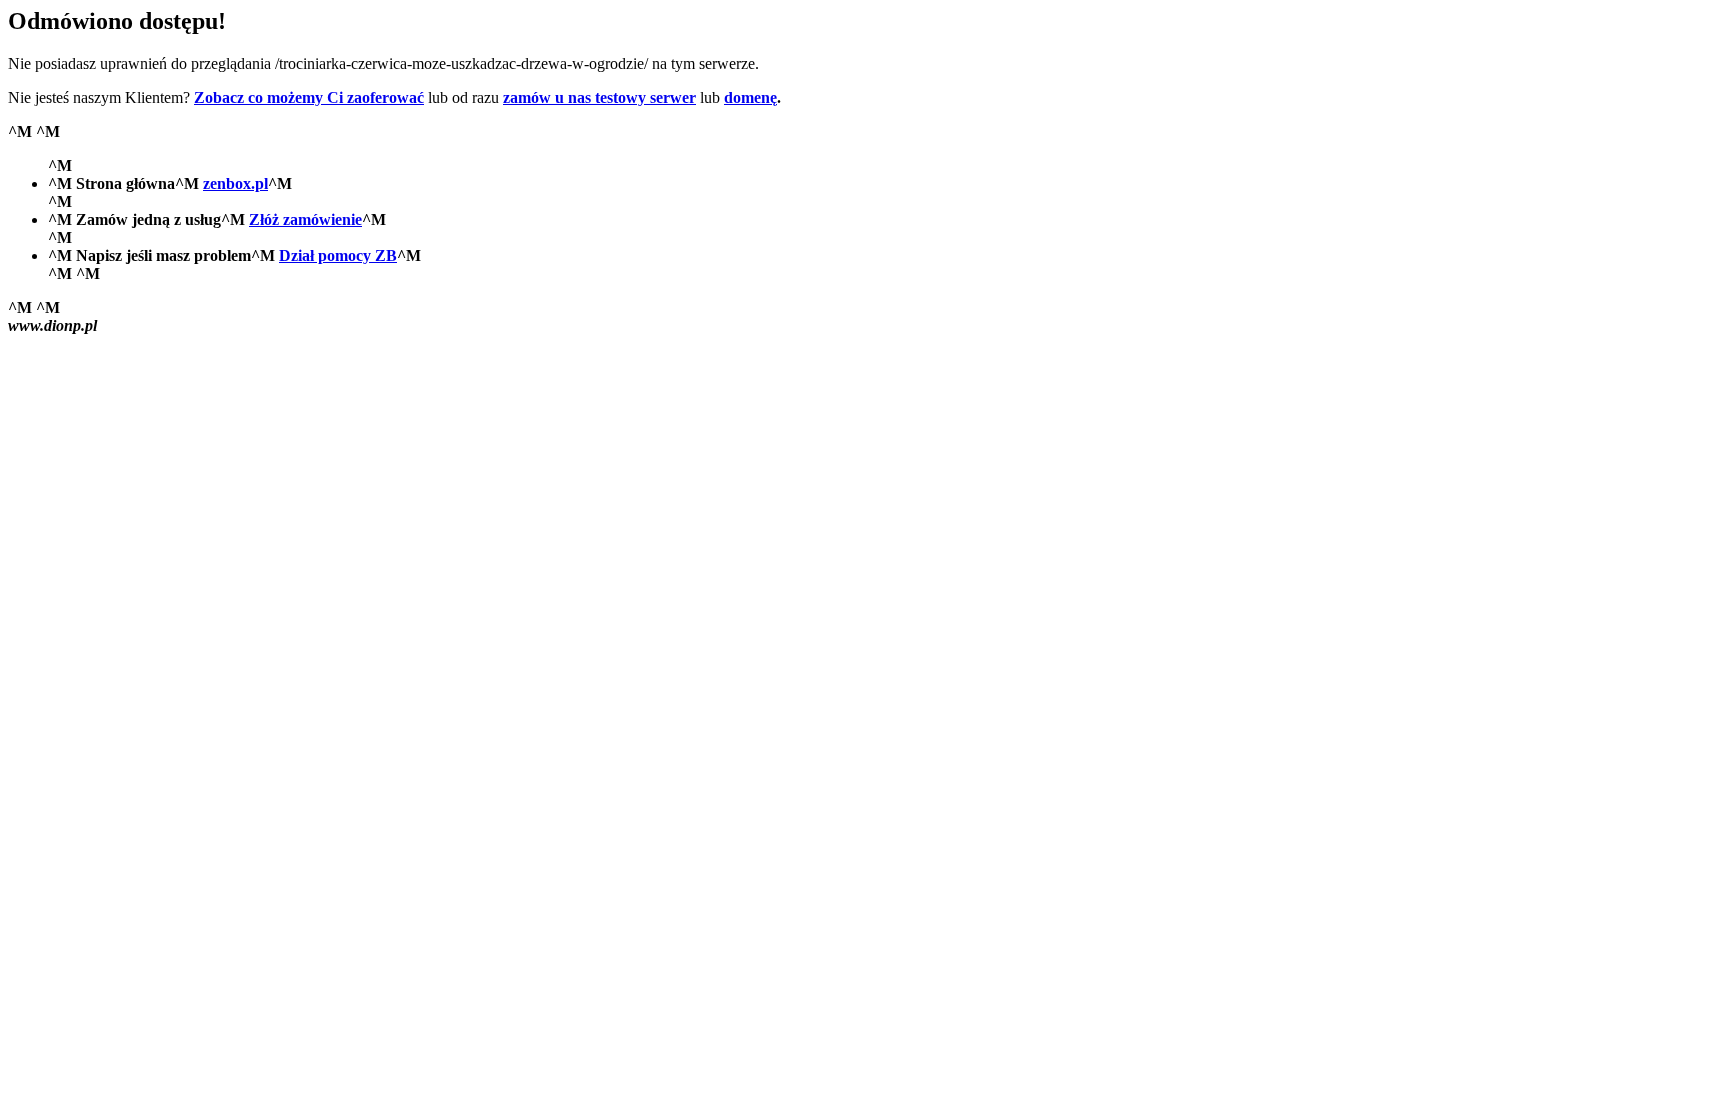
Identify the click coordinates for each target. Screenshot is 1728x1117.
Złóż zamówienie (305, 219)
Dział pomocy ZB (338, 255)
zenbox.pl (235, 183)
